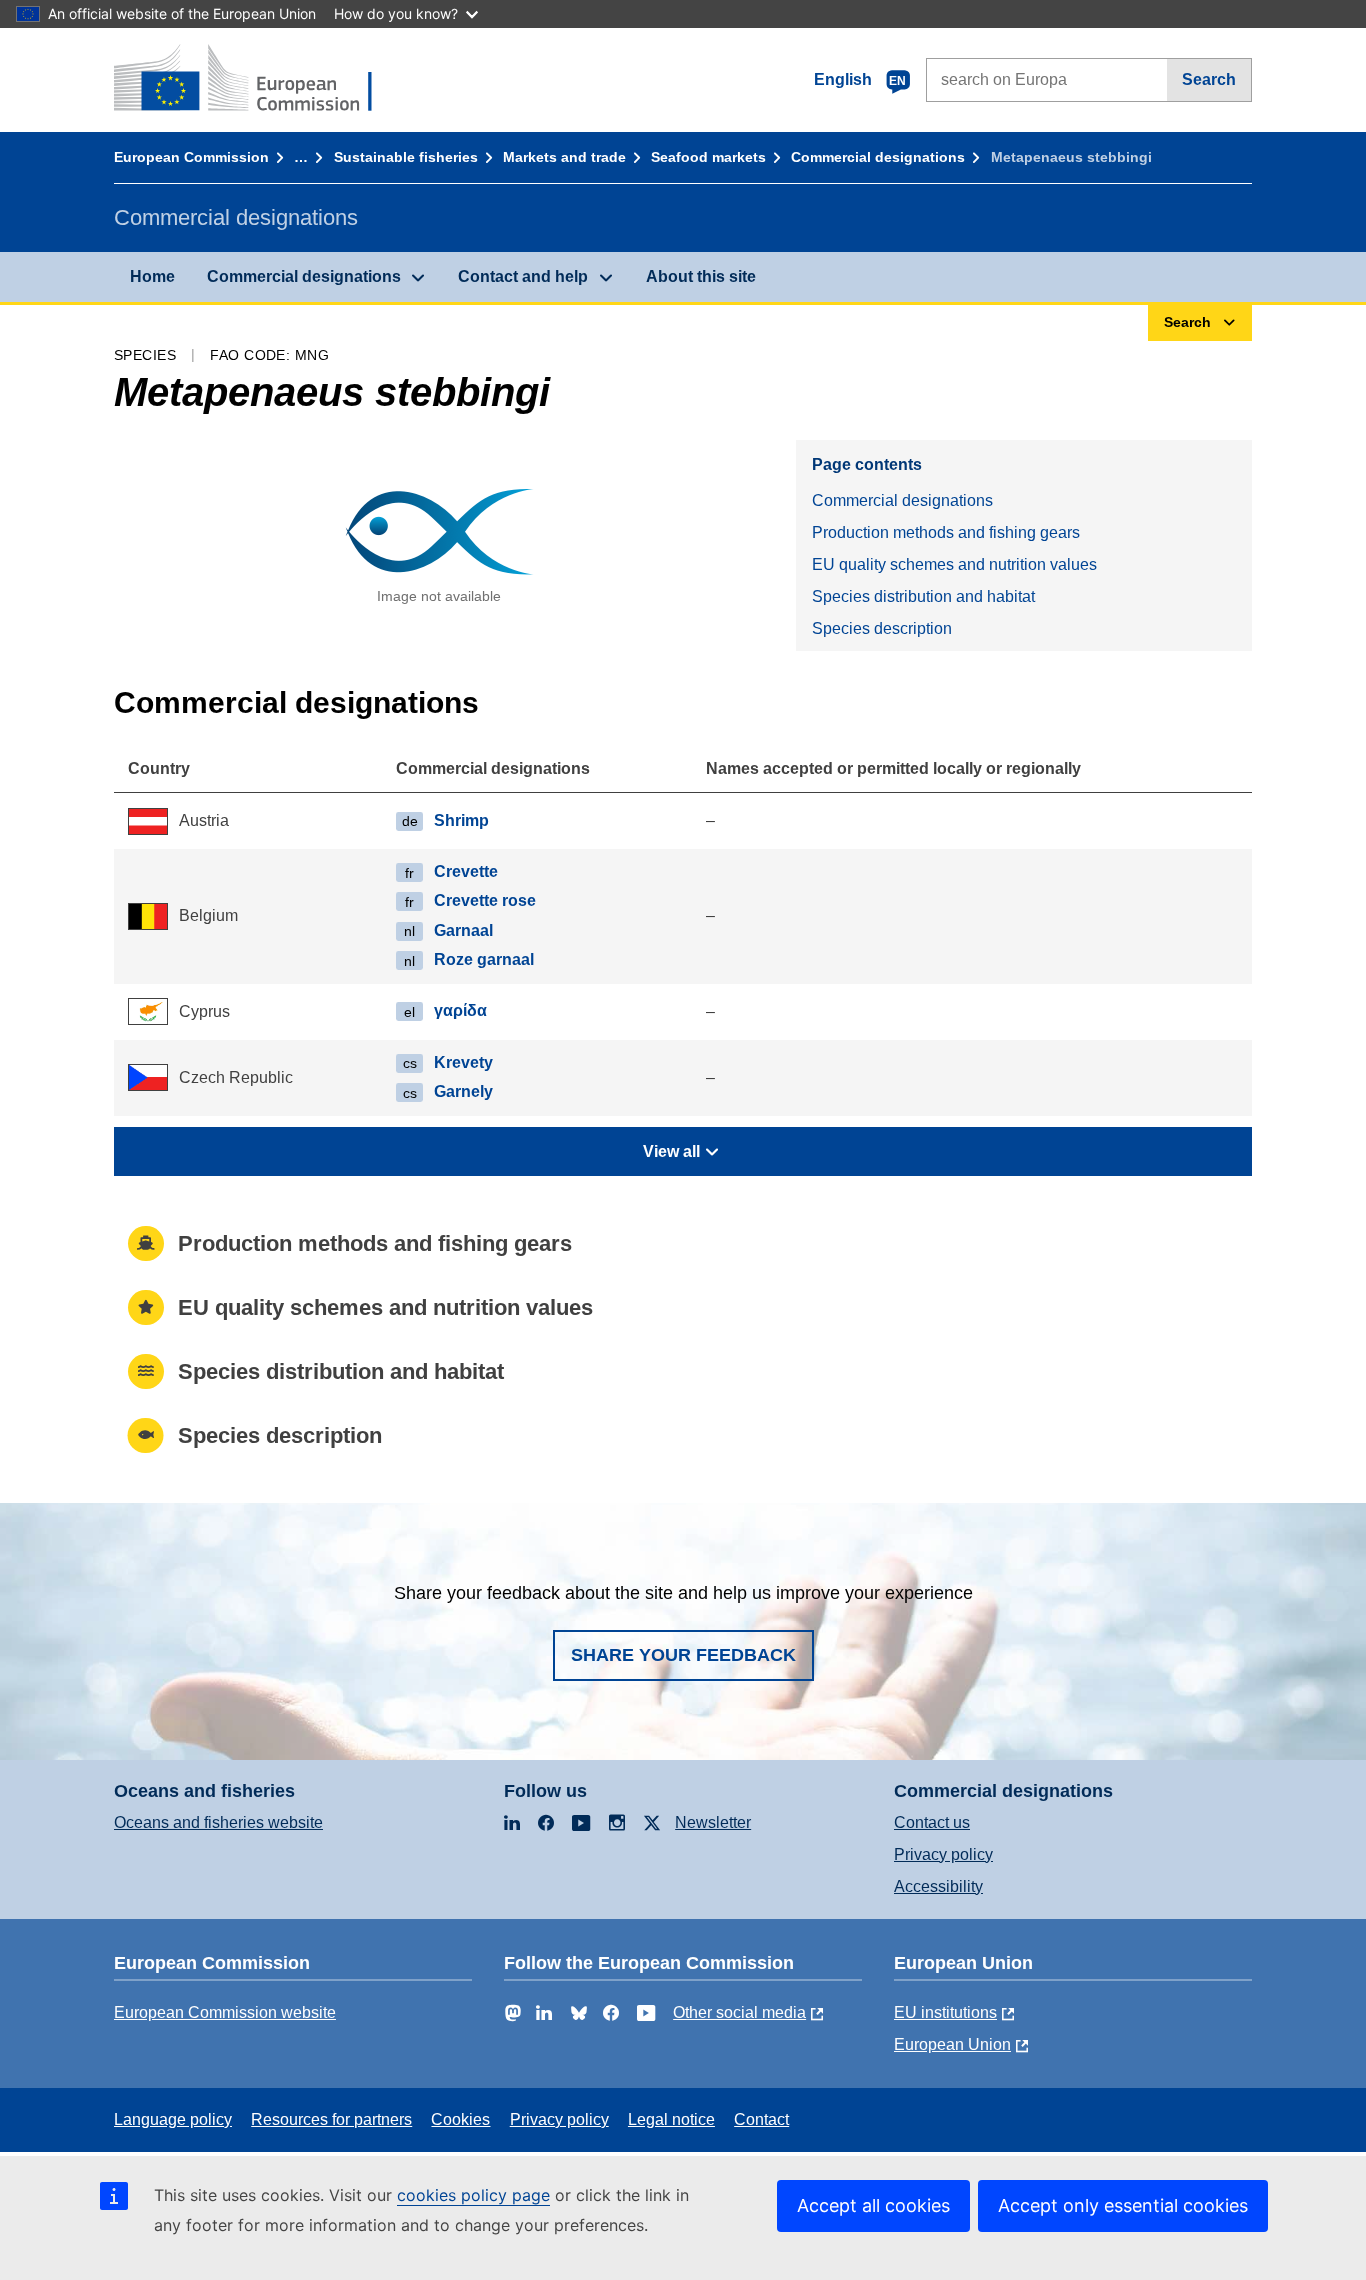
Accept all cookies (873, 2205)
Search (1209, 79)
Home (152, 276)
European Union (952, 2044)
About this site (701, 276)
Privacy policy (943, 1854)
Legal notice (671, 2119)
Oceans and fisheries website (218, 1822)
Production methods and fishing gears (946, 532)
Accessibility (938, 1886)
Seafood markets (708, 157)
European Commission (191, 157)
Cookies (460, 2119)
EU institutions (945, 2012)
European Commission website (225, 2012)
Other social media (739, 2012)
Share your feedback (683, 1655)
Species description (882, 628)
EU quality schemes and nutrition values (954, 564)
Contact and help (523, 276)
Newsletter (713, 1822)
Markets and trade (564, 157)
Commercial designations (878, 157)
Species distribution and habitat (923, 596)
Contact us (932, 1822)
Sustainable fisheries (406, 157)
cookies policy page (473, 2195)
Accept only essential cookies (1123, 2205)
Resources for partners (331, 2119)
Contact (761, 2119)
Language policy (173, 2119)
